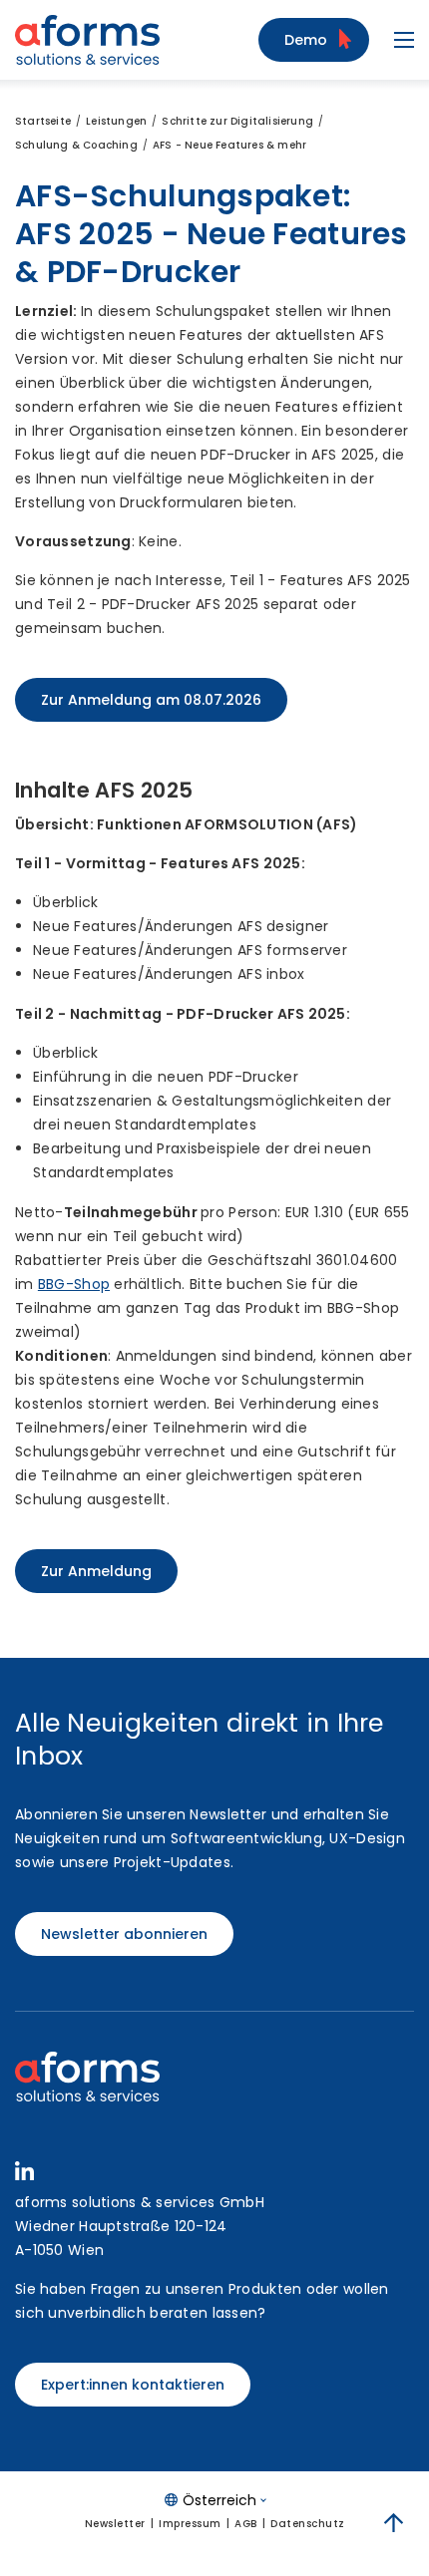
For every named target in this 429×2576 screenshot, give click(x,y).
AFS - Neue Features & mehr (229, 145)
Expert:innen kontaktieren (133, 2385)
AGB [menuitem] (246, 2524)
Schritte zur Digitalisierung (237, 121)
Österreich (219, 2500)
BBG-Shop (74, 1284)
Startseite (43, 121)
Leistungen (116, 121)
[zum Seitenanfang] (394, 2523)
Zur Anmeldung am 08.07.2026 (151, 700)
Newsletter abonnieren (124, 1934)
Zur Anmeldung (96, 1571)
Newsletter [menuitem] (115, 2524)
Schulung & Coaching (76, 145)
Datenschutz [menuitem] (308, 2524)
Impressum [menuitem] (190, 2524)
